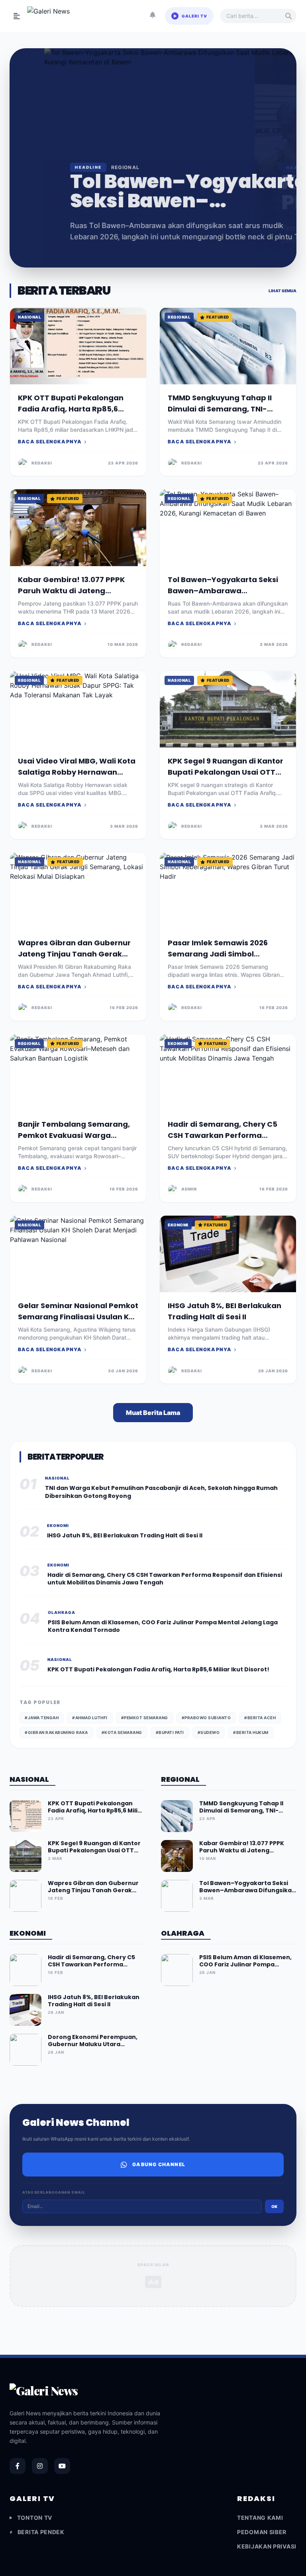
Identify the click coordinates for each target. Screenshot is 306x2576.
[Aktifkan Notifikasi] (153, 16)
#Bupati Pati (170, 1732)
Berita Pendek (41, 2532)
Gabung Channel (159, 2164)
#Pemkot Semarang (145, 1718)
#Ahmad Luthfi (90, 1718)
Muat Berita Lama (153, 1413)
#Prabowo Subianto (206, 1718)
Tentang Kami (260, 2518)
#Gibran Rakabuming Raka (56, 1732)
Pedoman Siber (262, 2532)
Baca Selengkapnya (50, 442)
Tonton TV (35, 2518)
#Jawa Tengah (42, 1718)
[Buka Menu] (17, 16)
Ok (274, 2206)
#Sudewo (209, 1732)
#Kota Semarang (122, 1732)
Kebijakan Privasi (267, 2546)
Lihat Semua (282, 291)
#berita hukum (251, 1732)
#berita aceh (260, 1718)
